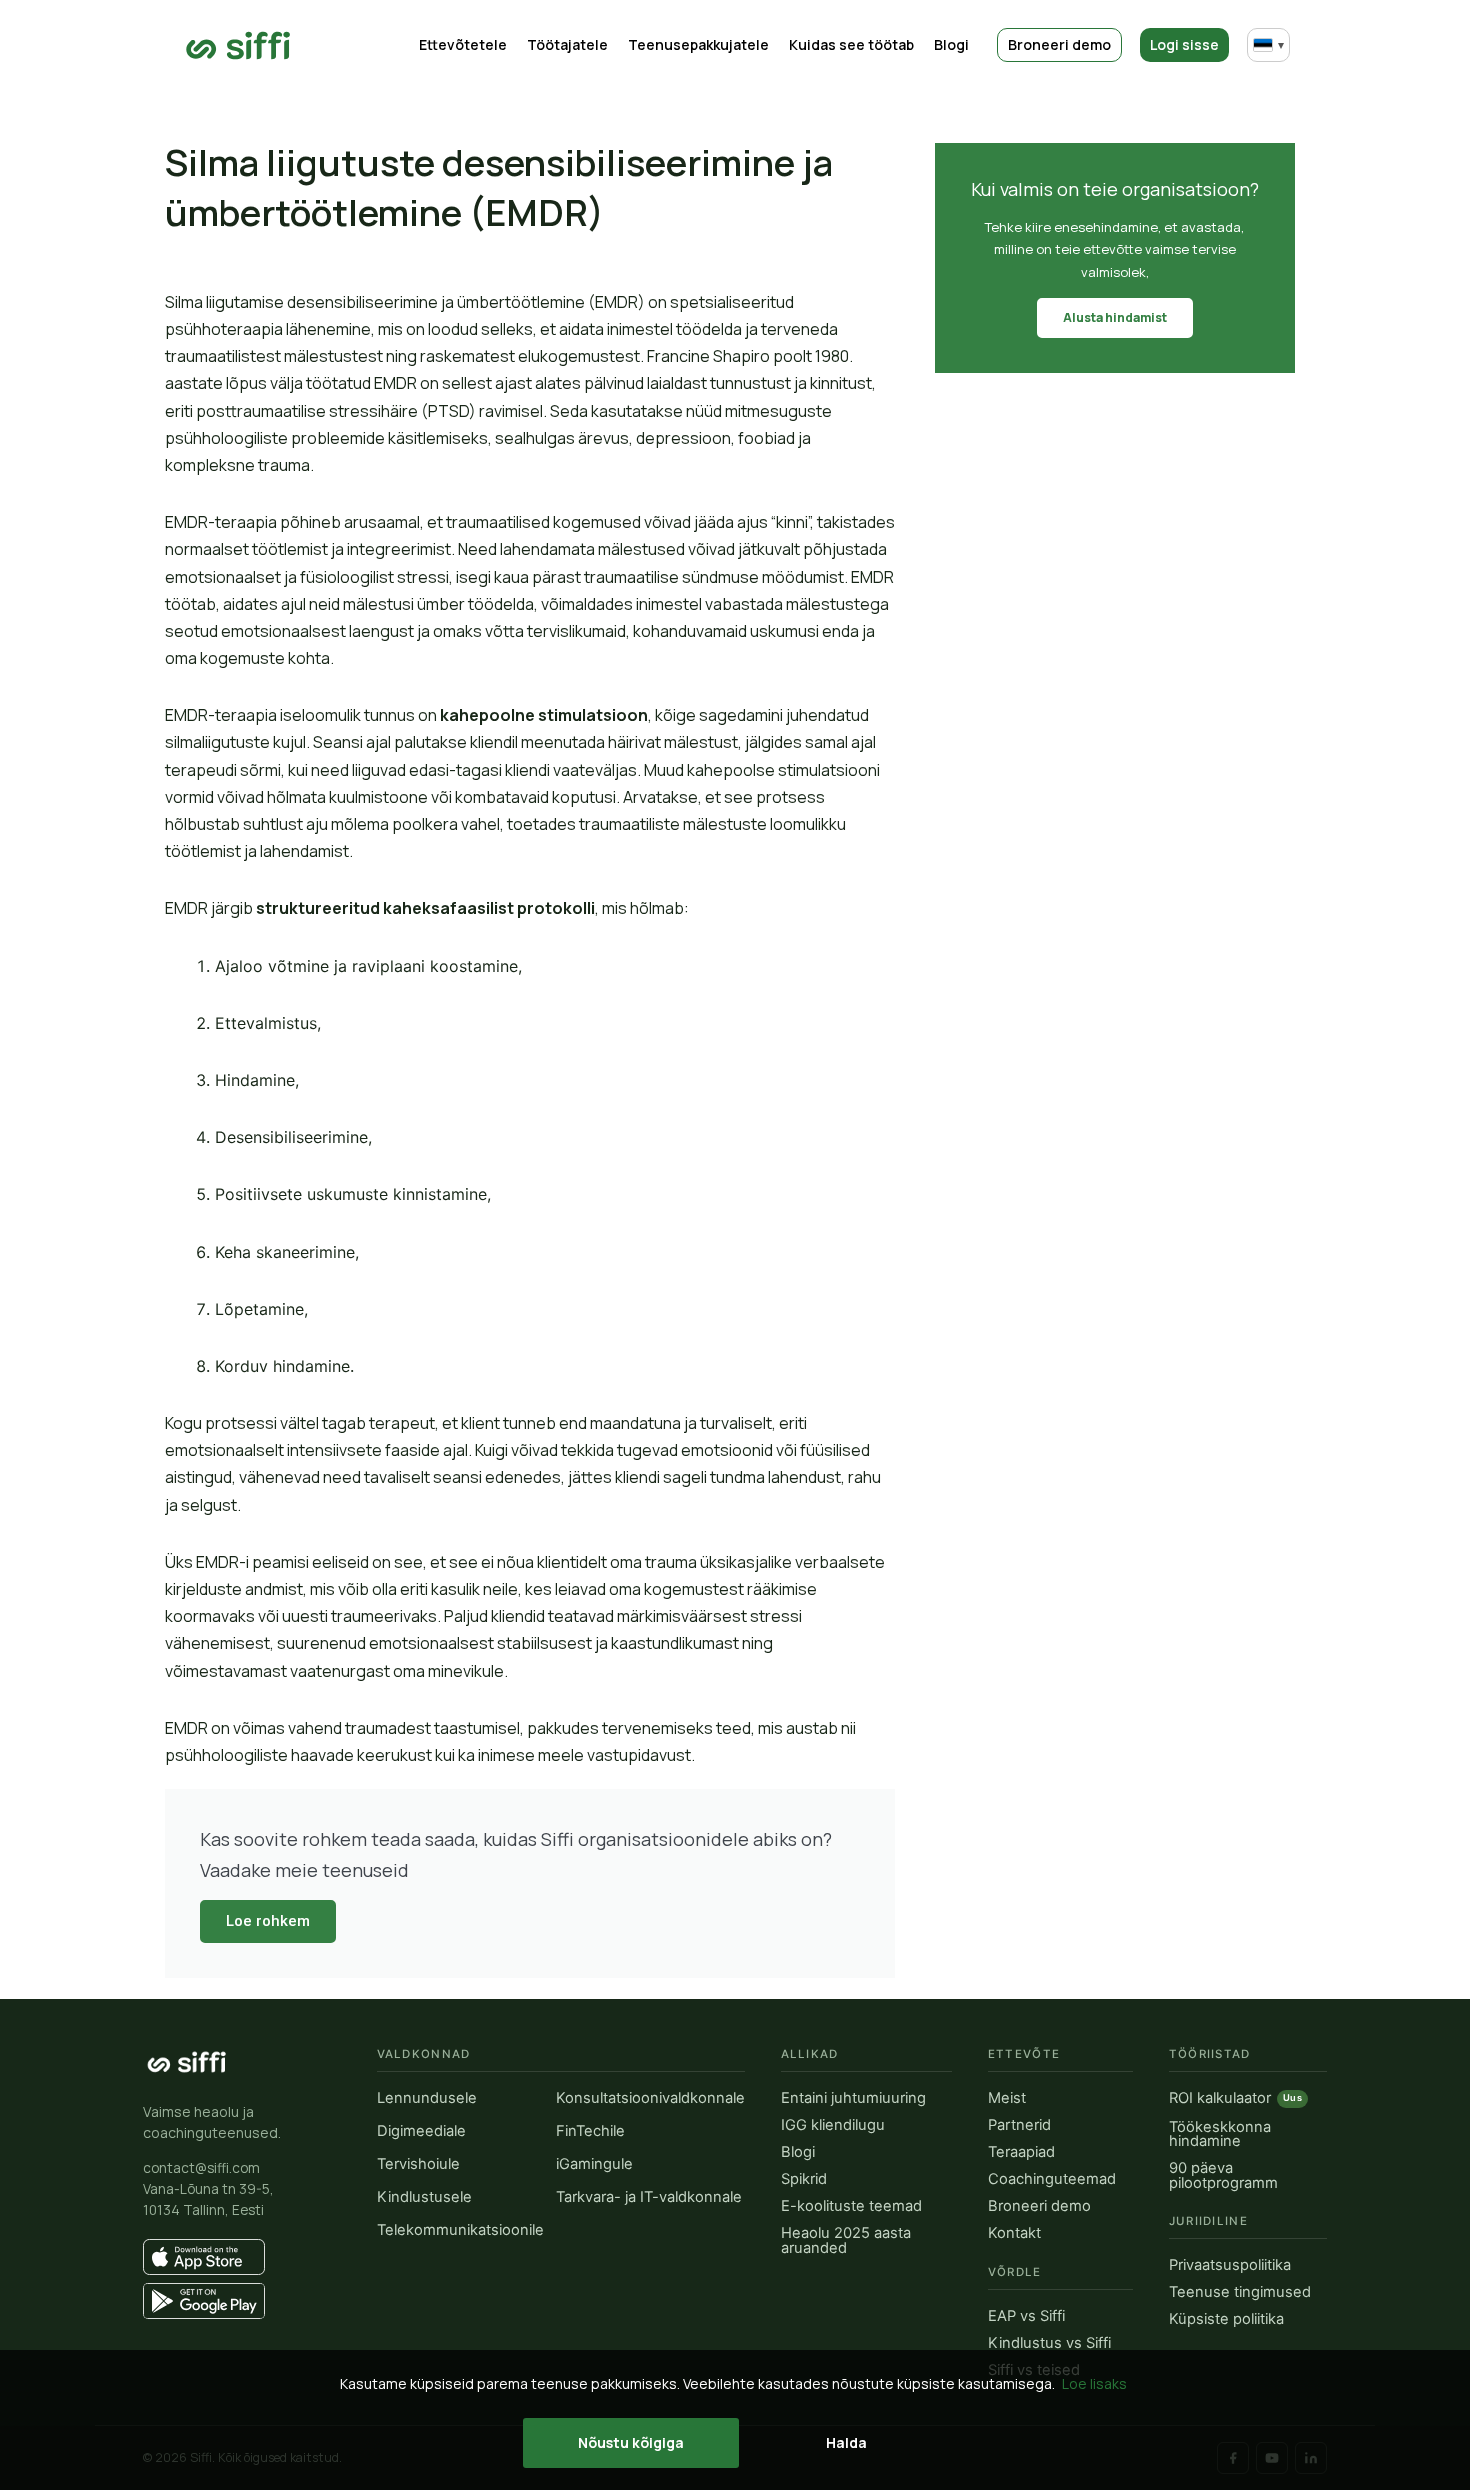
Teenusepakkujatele (698, 44)
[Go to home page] (238, 45)
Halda (846, 2442)
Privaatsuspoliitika (1230, 2265)
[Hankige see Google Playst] (242, 2301)
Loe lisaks (1094, 2383)
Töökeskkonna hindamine (1220, 2134)
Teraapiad (1021, 2152)
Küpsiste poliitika (1226, 2319)
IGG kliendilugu (833, 2125)
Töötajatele (567, 44)
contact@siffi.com (201, 2168)
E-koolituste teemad (851, 2206)
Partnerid (1019, 2125)
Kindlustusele (424, 2197)
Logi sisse (1184, 44)
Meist (1007, 2098)
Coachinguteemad (1052, 2179)
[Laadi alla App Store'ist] (242, 2257)
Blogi (951, 44)
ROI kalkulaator (1235, 2099)
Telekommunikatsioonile (460, 2230)
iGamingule (594, 2164)
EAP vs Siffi (1026, 2316)
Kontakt (1014, 2233)
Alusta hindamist (1115, 317)
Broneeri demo (1059, 44)
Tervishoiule (418, 2164)
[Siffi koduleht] (187, 2062)
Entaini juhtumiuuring (853, 2098)
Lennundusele (427, 2098)
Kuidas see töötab (851, 44)
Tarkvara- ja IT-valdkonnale (649, 2197)
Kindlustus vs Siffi (1049, 2343)
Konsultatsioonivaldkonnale (650, 2098)
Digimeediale (421, 2131)
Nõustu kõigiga (631, 2442)
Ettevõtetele (463, 44)
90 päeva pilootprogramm (1223, 2175)
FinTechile (590, 2131)
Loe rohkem (268, 1921)
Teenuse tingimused (1240, 2292)
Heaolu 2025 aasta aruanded (846, 2240)
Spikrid (804, 2179)
